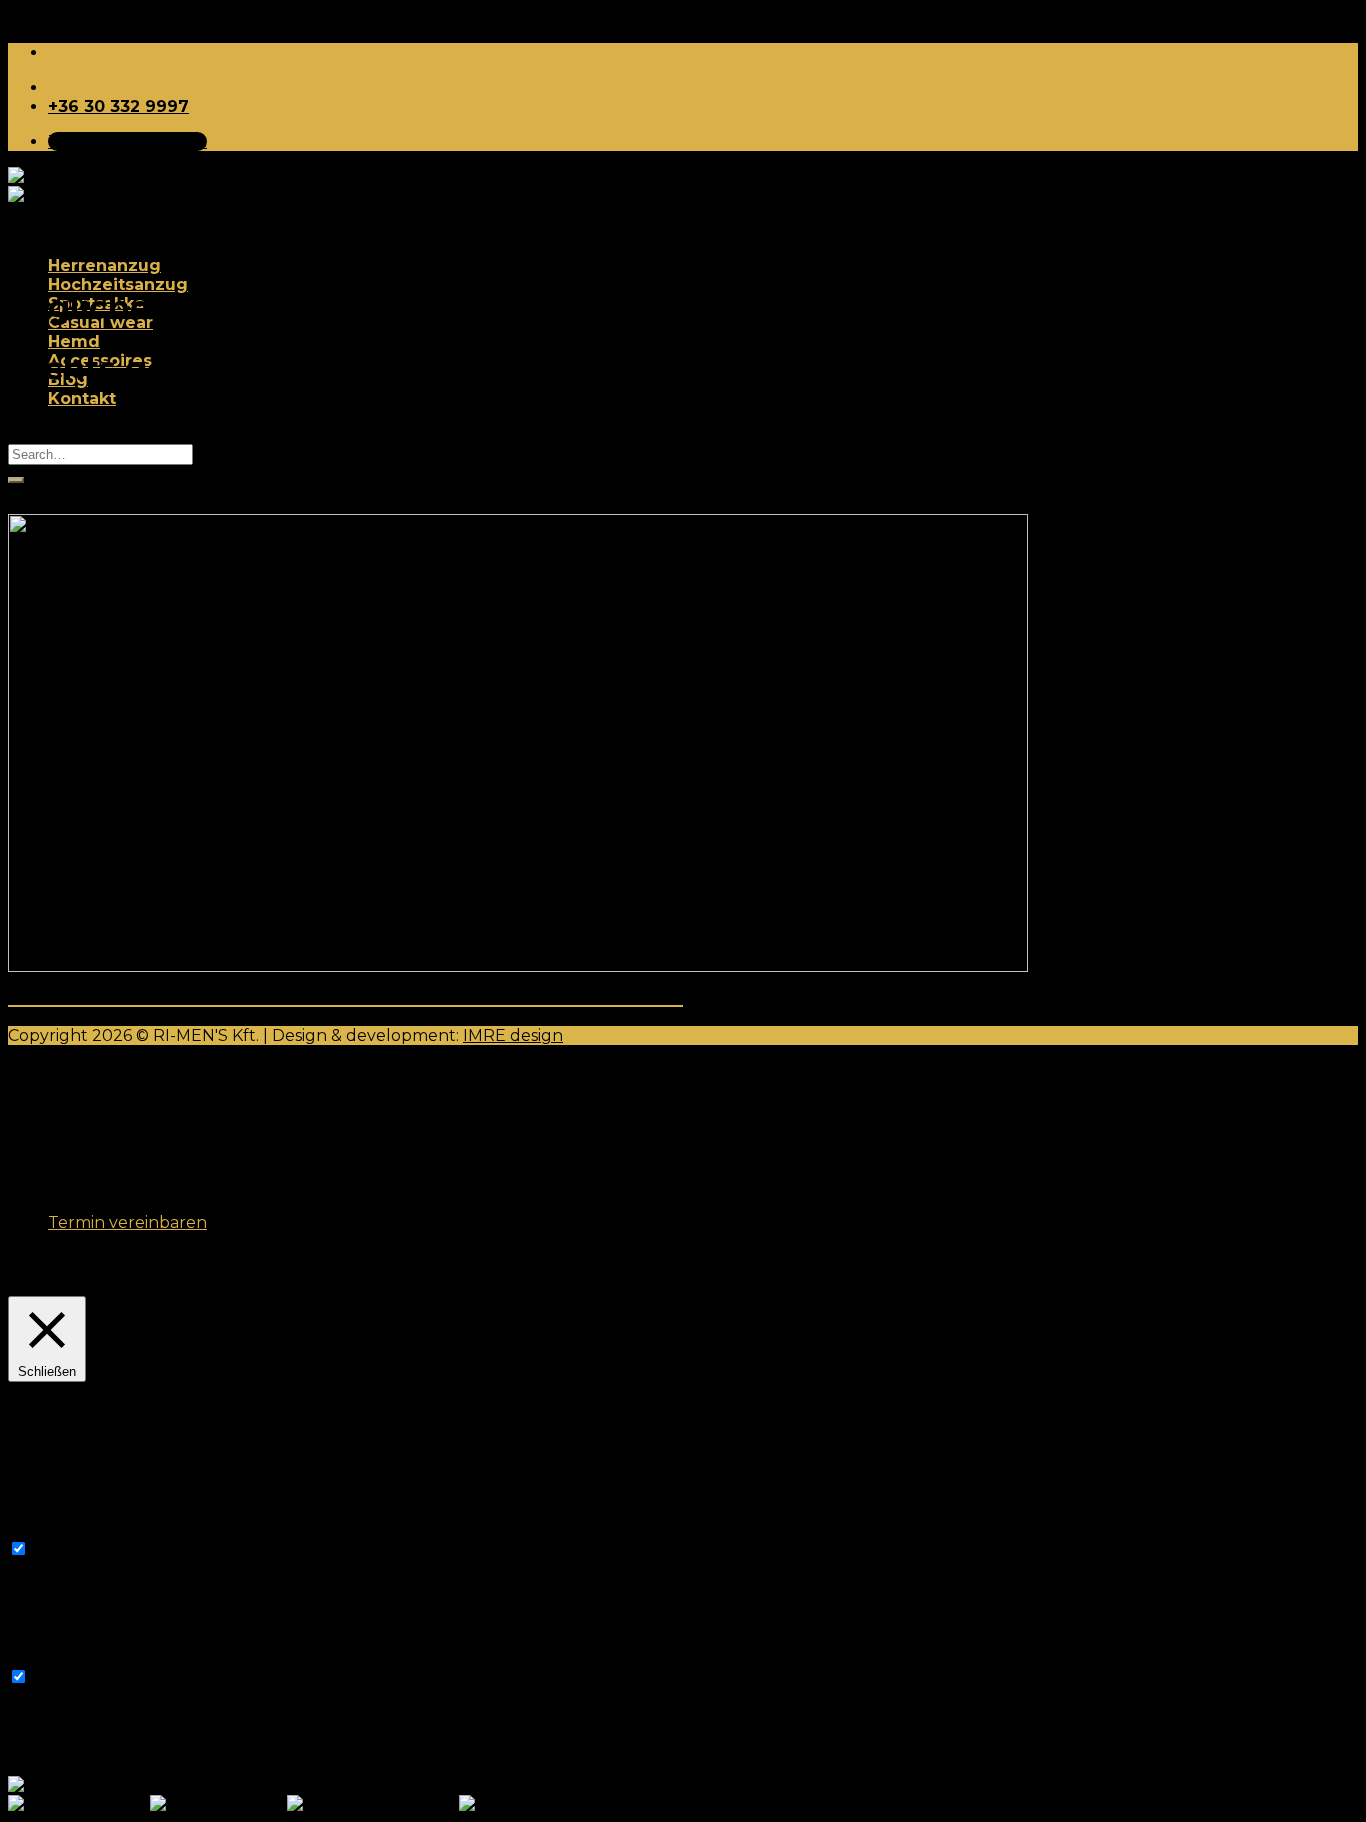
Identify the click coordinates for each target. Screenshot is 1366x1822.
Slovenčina (565, 1804)
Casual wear (100, 1127)
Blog (68, 1184)
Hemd (74, 341)
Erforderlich (80, 1549)
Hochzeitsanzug (118, 284)
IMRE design (513, 1035)
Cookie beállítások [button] (86, 1281)
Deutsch (111, 1785)
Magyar (255, 1804)
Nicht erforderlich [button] (79, 1657)
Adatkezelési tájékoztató (268, 1281)
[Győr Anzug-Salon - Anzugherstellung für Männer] (90, 186)
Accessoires (100, 1165)
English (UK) (408, 1804)
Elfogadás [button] (411, 1281)
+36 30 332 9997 (118, 106)
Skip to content (70, 17)
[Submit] (16, 480)
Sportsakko (96, 1108)
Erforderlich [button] (56, 1529)
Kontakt (82, 398)
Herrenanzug (104, 265)
